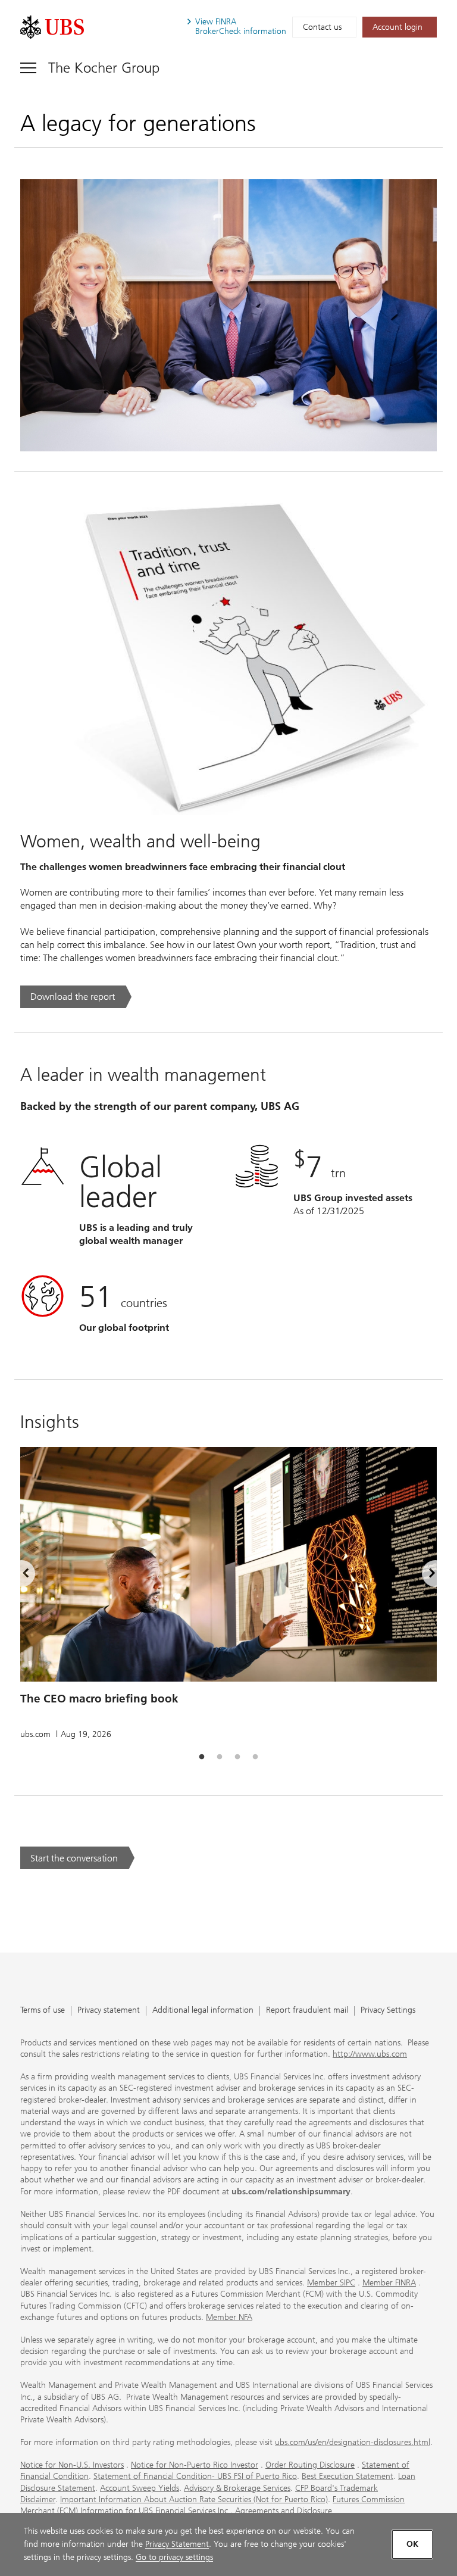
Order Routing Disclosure (310, 2465)
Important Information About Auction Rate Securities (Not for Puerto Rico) (194, 2499)
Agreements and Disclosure (284, 2511)
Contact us (322, 27)
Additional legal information (203, 2011)
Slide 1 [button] (202, 1757)
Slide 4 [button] (255, 1757)
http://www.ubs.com (370, 2054)
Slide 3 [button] (237, 1757)
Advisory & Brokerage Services (237, 2488)
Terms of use (43, 2011)
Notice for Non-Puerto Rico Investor (195, 2465)
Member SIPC (331, 2283)
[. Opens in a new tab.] (52, 27)
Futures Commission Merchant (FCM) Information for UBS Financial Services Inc (212, 2505)
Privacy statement (109, 2011)
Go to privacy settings (174, 2557)
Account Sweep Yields (140, 2488)
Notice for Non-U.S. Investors (72, 2465)
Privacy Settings (388, 2011)
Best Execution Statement (348, 2476)
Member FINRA (389, 2283)
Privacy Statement (177, 2544)
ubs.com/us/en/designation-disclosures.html (353, 2442)
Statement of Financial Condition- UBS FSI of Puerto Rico (195, 2476)
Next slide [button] (422, 1576)
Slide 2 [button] (220, 1757)
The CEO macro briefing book (99, 1699)
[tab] (202, 1757)
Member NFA (229, 2317)
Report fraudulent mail (307, 2011)
